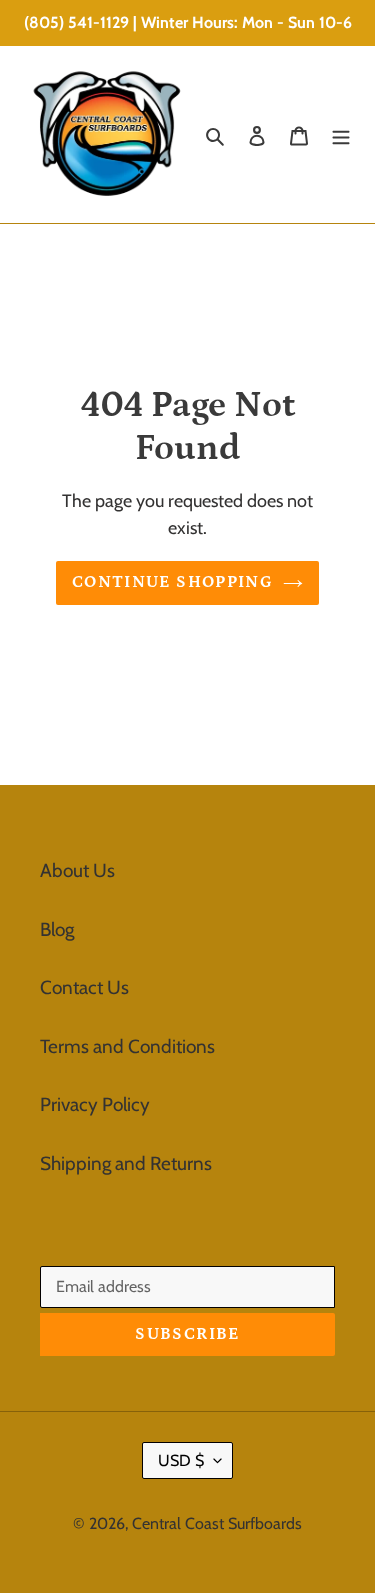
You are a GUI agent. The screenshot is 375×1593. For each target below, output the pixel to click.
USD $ (181, 1460)
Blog (57, 929)
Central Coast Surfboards (217, 1523)
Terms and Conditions (127, 1046)
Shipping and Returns (126, 1163)
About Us (77, 870)
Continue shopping (172, 582)
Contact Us (84, 987)
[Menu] (341, 134)
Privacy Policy (95, 1104)
